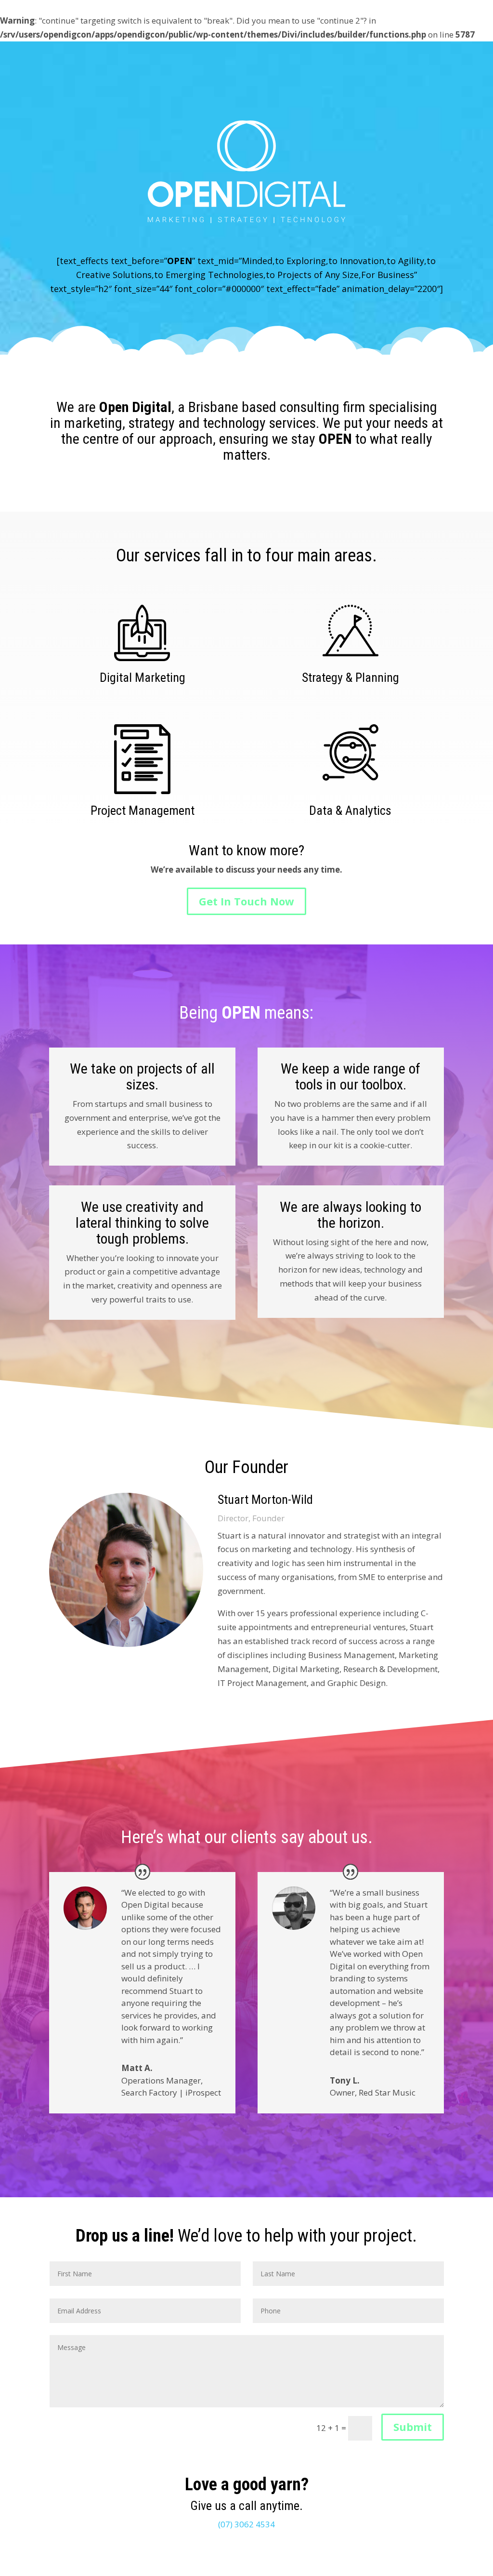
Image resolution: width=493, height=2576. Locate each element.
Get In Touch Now (246, 901)
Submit (413, 2427)
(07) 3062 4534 (246, 2524)
